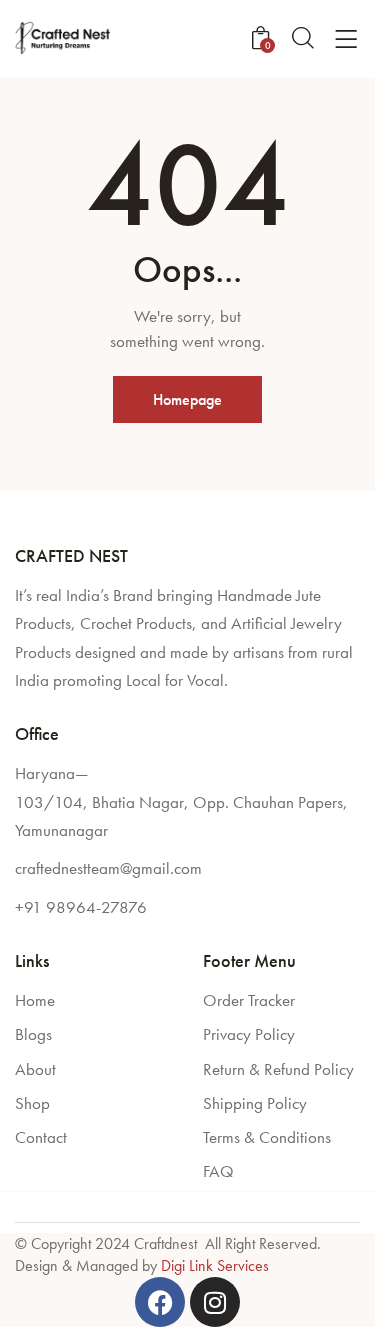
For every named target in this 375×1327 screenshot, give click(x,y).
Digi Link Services (215, 1265)
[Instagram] (215, 1302)
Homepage (187, 399)
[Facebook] (160, 1302)
